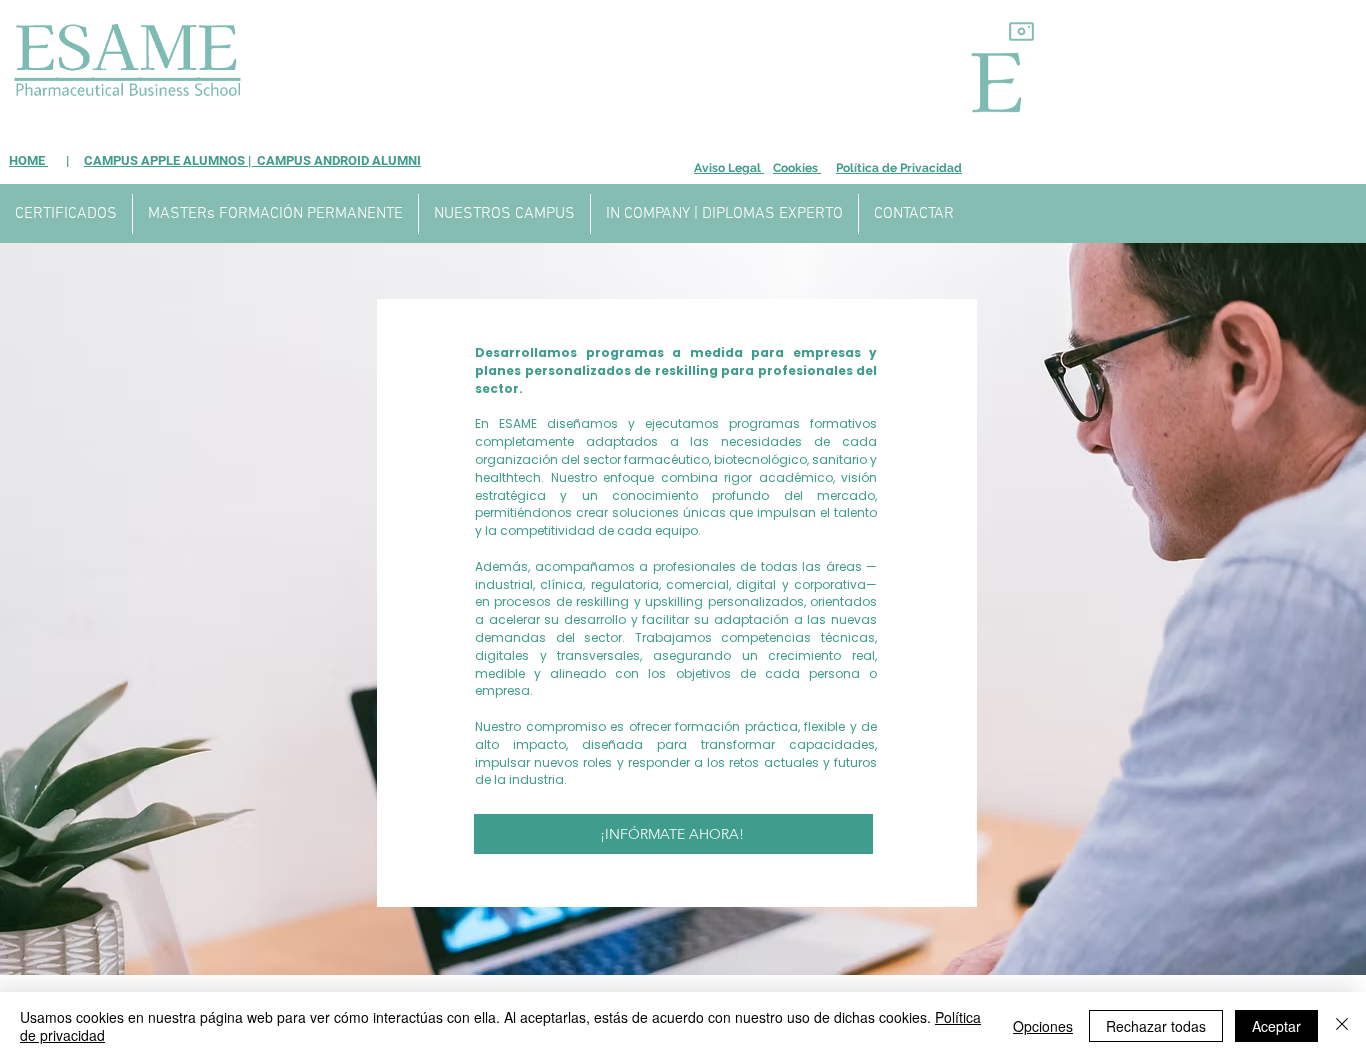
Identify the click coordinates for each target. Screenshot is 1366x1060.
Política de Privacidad (899, 168)
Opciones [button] (1043, 1026)
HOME (28, 160)
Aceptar (1276, 1026)
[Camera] (1021, 31)
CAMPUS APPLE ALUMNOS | (169, 160)
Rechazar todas (1156, 1026)
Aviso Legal (729, 168)
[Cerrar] (1342, 1026)
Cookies (797, 168)
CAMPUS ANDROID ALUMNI (337, 160)
